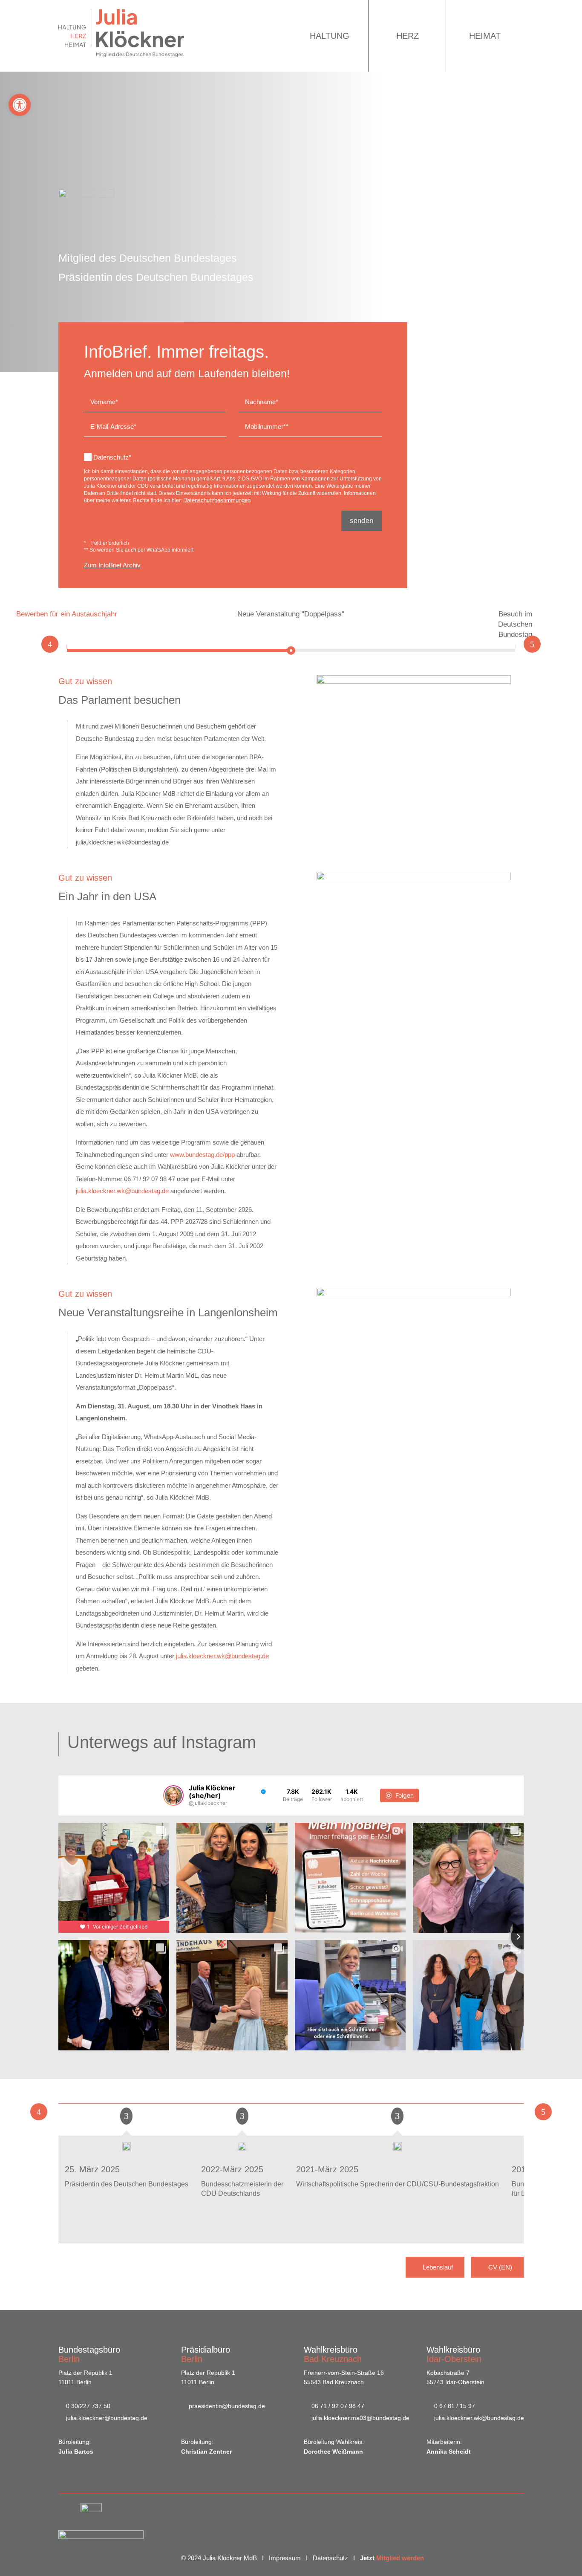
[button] (20, 105)
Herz (408, 36)
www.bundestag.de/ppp (202, 1155)
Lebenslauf (438, 2267)
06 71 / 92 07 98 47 (338, 2406)
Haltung (330, 36)
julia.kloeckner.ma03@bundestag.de (360, 2418)
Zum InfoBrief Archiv (112, 565)
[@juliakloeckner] (173, 1795)
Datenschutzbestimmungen (217, 500)
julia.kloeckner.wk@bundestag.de (122, 1191)
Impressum (285, 2558)
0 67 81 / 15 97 (455, 2406)
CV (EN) (500, 2267)
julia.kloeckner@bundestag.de (107, 2418)
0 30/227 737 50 (88, 2406)
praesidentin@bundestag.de (227, 2406)
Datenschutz (330, 2558)
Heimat (485, 36)
